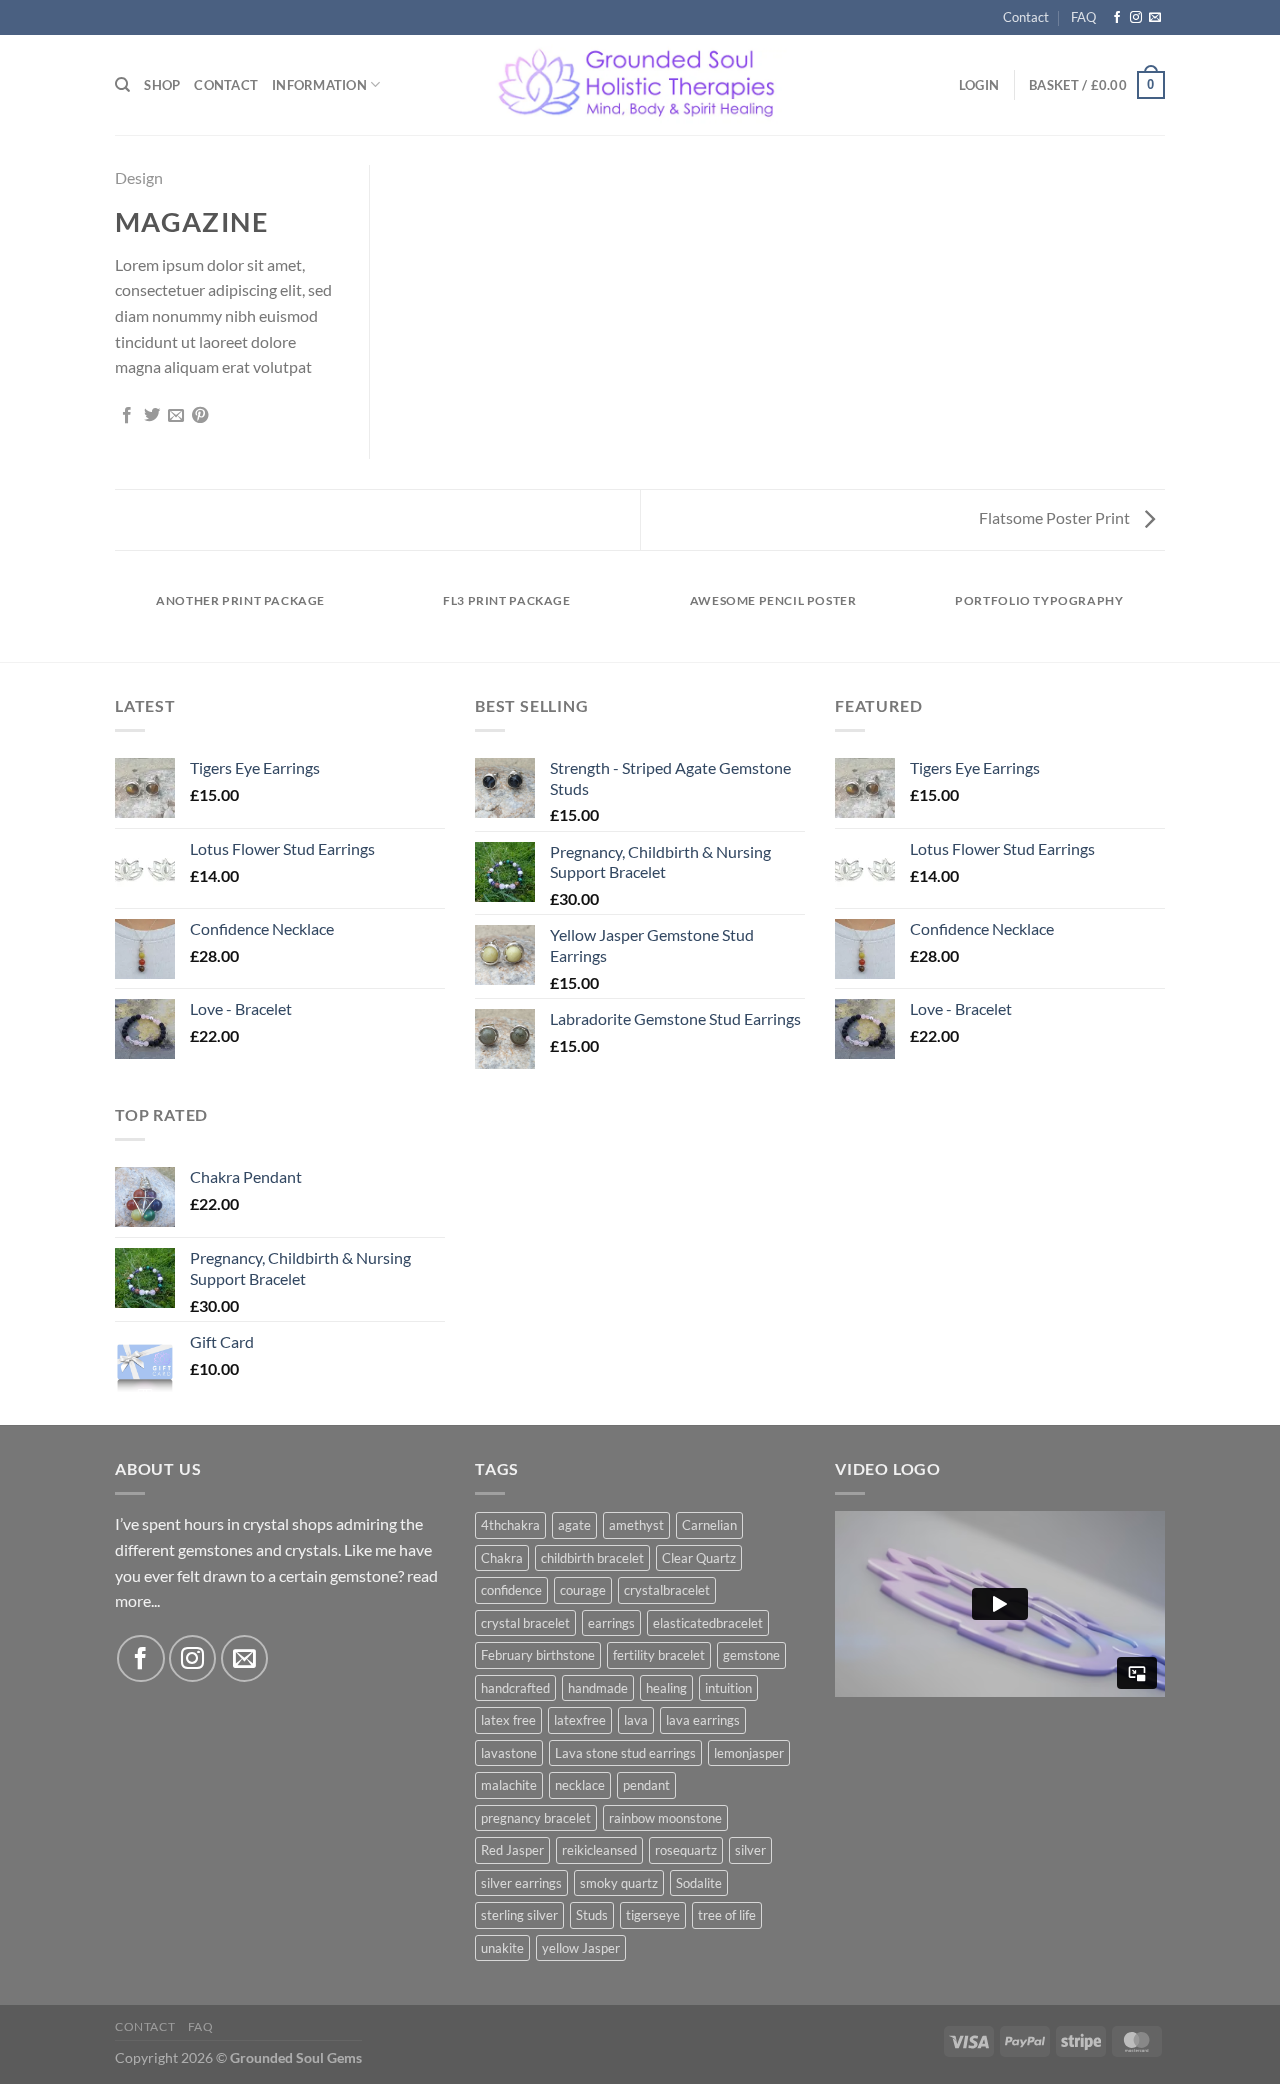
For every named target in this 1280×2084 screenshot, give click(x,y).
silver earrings (521, 1883)
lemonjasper (749, 1753)
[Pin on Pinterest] (200, 416)
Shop (162, 85)
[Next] (1162, 619)
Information (319, 85)
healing (666, 1688)
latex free (508, 1720)
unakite (502, 1948)
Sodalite (699, 1883)
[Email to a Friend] (176, 416)
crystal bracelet (525, 1623)
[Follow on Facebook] (1117, 18)
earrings (611, 1623)
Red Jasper (512, 1850)
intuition (728, 1688)
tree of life (727, 1915)
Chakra (502, 1558)
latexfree (580, 1720)
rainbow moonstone (665, 1818)
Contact (1026, 17)
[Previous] (119, 619)
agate (574, 1525)
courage (583, 1590)
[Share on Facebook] (127, 416)
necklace (580, 1785)
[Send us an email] (1155, 18)
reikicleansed (599, 1850)
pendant (646, 1785)
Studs (592, 1915)
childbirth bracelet (592, 1558)
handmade (598, 1688)
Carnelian (709, 1525)
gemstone (751, 1655)
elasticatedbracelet (708, 1623)
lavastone (509, 1753)
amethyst (636, 1525)
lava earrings (703, 1720)
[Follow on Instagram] (1136, 18)
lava (636, 1720)
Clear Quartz (699, 1558)
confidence (511, 1590)
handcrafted (515, 1688)
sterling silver (519, 1915)
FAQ (1083, 17)
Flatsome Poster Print (1056, 517)
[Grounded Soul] (640, 85)
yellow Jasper (581, 1948)
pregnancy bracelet (536, 1818)
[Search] (122, 85)
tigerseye (653, 1915)
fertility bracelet (659, 1655)
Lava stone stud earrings (625, 1753)
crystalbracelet (667, 1590)
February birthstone (538, 1655)
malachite (509, 1785)
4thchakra (510, 1525)
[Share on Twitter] (152, 416)
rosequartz (686, 1850)
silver (750, 1850)
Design (139, 177)
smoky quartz (619, 1883)
